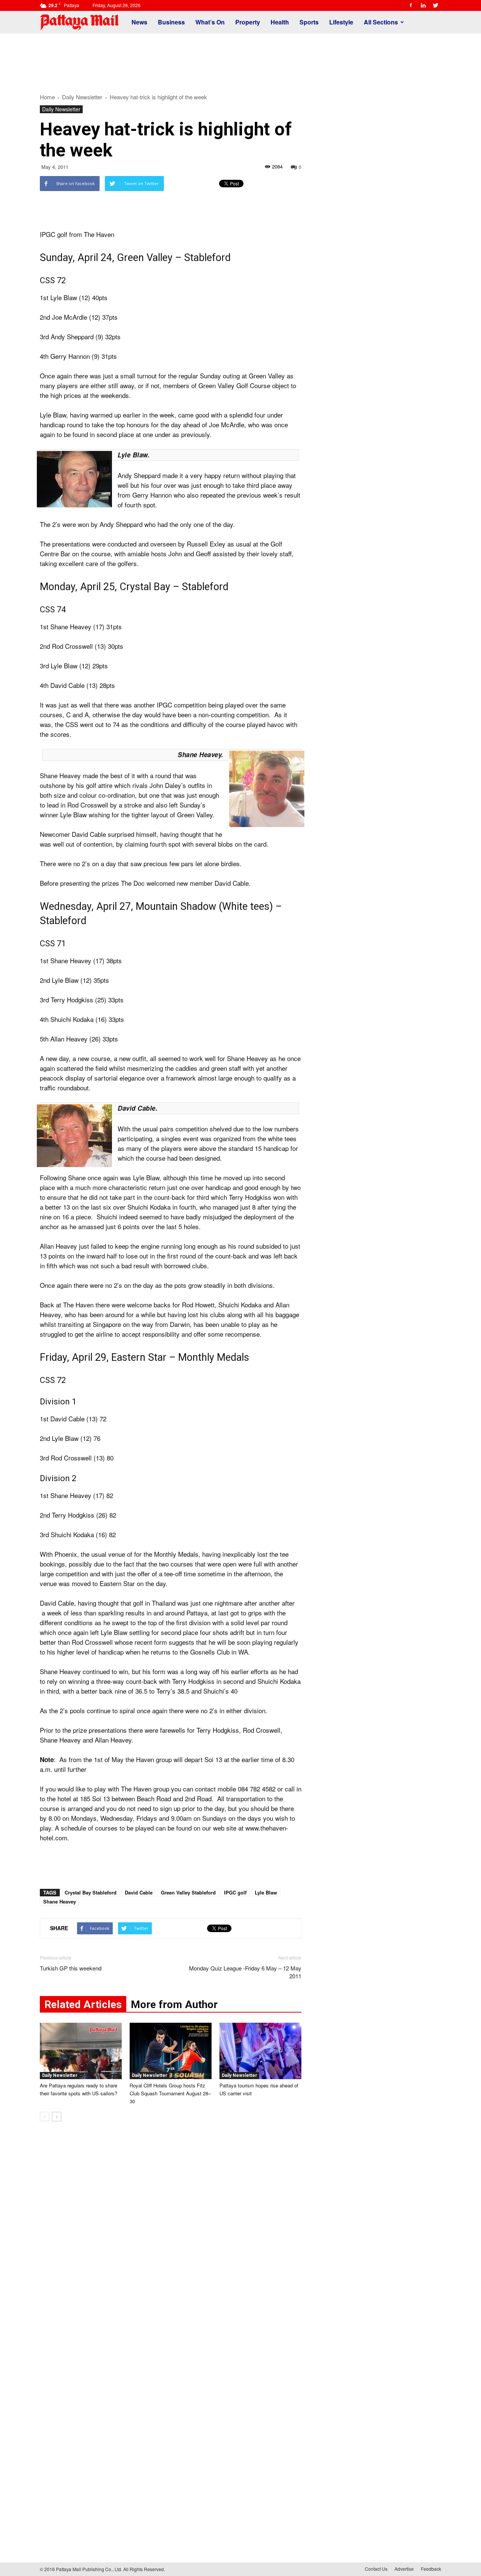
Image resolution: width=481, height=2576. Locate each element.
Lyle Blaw (266, 1892)
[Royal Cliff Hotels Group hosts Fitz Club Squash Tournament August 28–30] (171, 2051)
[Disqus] (171, 2241)
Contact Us (376, 2569)
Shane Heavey (60, 1901)
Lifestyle (341, 22)
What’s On (210, 22)
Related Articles (83, 2004)
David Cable (139, 1892)
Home (47, 97)
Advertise (404, 2569)
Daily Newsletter (61, 109)
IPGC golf (235, 1892)
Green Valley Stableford (188, 1892)
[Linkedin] (423, 5)
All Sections (381, 22)
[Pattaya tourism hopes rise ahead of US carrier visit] (260, 2051)
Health (280, 22)
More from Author (174, 2004)
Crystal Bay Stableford (91, 1892)
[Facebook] (411, 5)
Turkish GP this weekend (71, 1968)
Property (248, 22)
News (139, 22)
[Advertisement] (240, 59)
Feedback (431, 2569)
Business (171, 22)
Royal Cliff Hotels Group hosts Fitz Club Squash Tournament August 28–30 (170, 2093)
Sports (309, 22)
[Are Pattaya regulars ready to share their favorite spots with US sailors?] (81, 2051)
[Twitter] (436, 5)
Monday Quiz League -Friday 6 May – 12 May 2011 (245, 1972)
